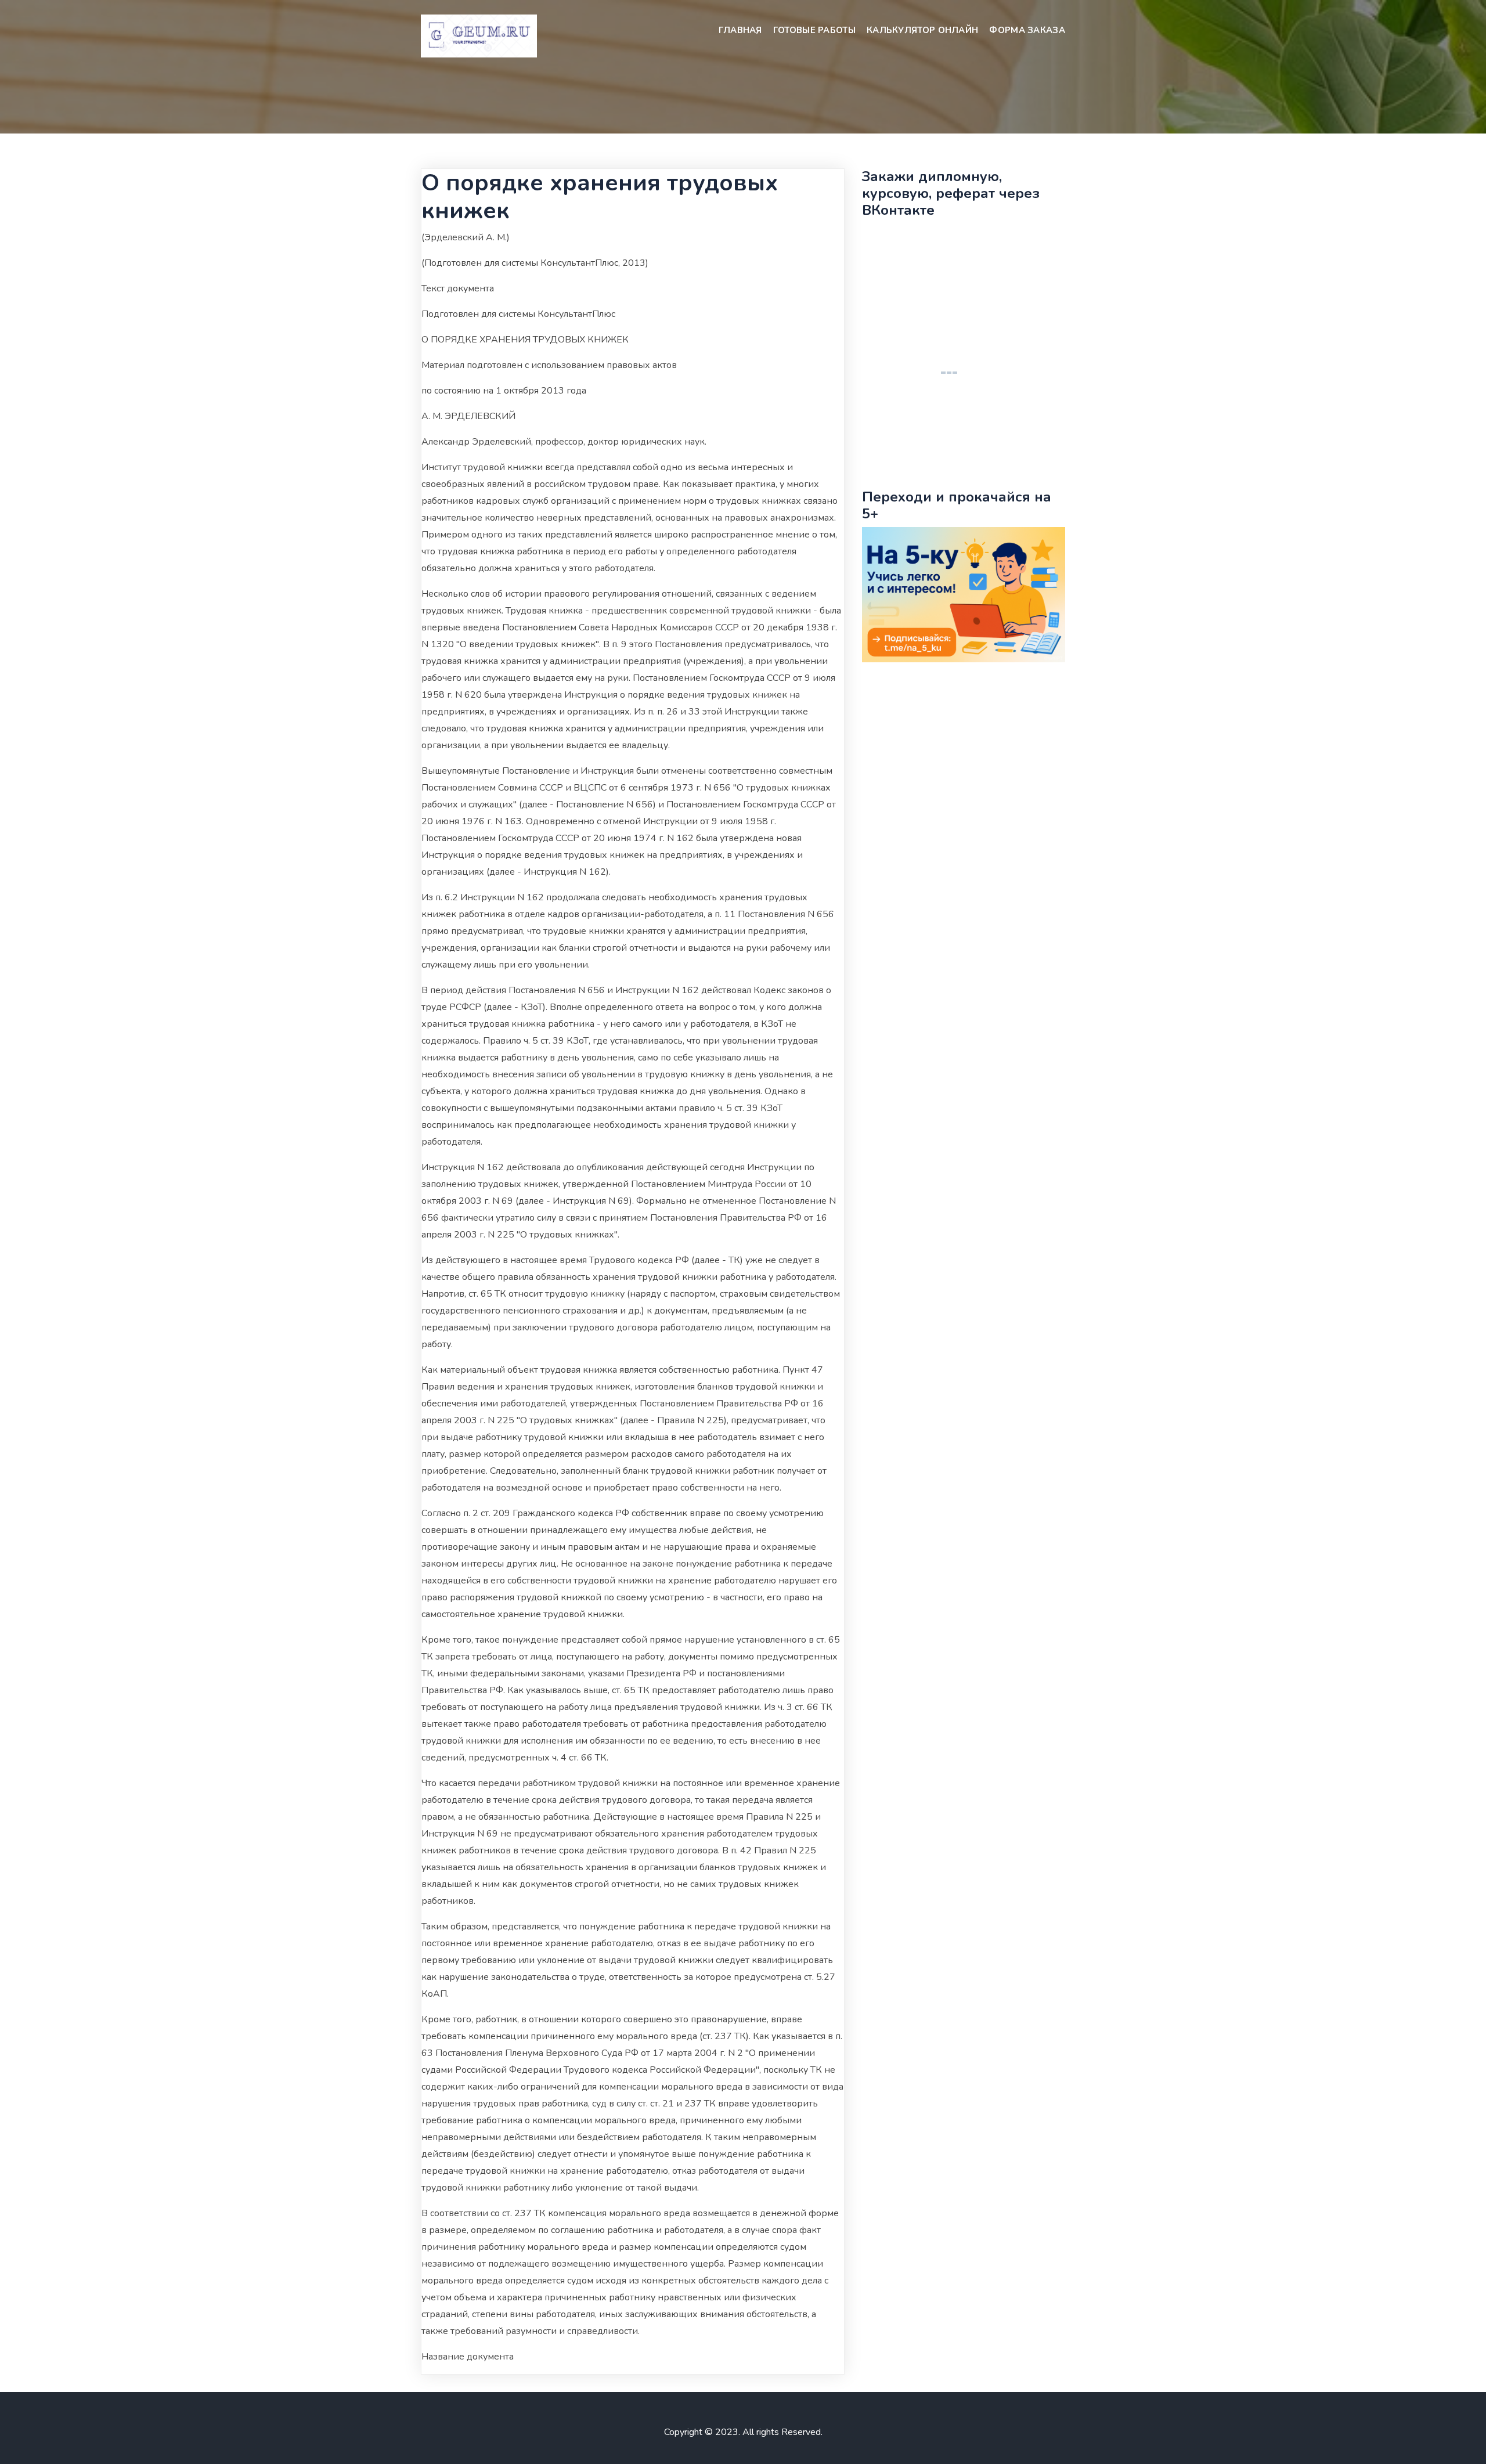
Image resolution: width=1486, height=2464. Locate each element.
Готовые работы (814, 30)
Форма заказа (1027, 30)
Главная (740, 30)
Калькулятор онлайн (922, 30)
